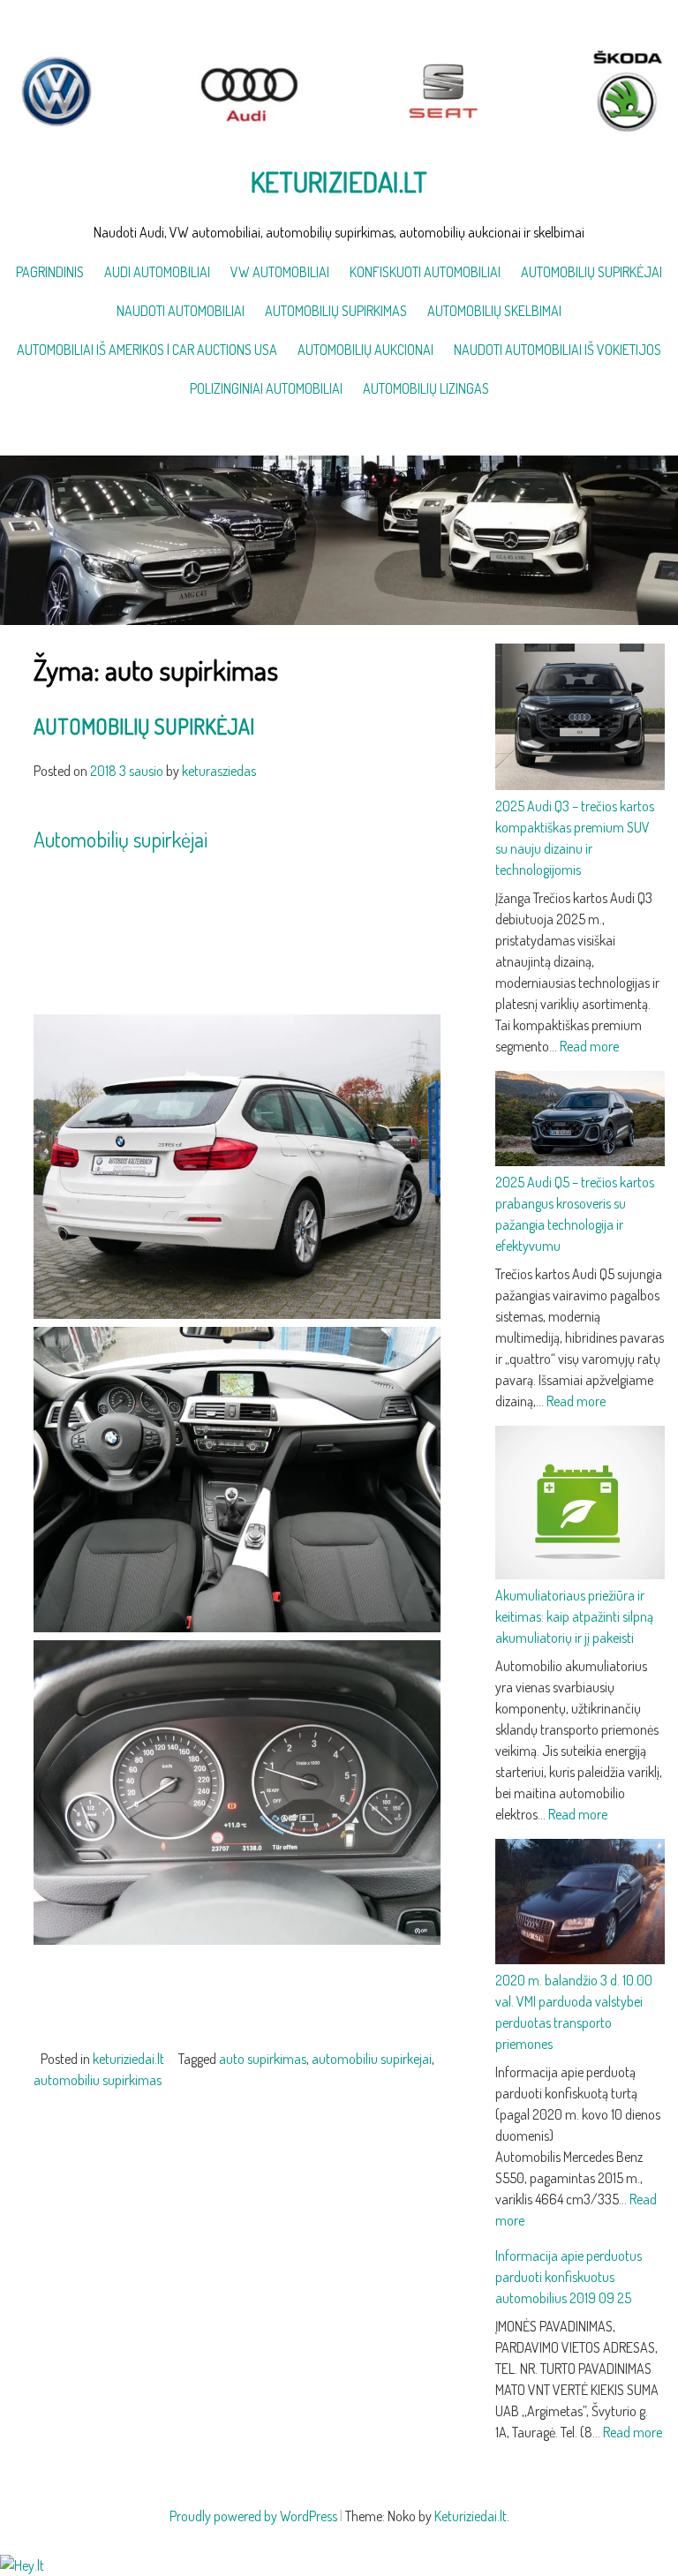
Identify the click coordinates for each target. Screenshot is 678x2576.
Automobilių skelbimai (494, 311)
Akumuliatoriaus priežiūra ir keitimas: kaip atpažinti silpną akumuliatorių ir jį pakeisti (574, 1616)
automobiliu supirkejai (372, 2059)
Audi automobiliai (157, 272)
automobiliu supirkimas (98, 2080)
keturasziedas (219, 771)
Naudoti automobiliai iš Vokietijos (557, 350)
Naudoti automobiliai (181, 311)
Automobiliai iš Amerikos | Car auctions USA (147, 350)
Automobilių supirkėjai (591, 272)
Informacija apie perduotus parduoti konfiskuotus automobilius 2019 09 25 (569, 2277)
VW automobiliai (280, 272)
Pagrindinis (50, 272)
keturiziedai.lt (128, 2059)
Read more (589, 1046)
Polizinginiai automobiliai (266, 388)
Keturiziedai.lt (339, 181)
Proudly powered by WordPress (253, 2516)
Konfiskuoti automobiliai (425, 272)
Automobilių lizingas (426, 388)
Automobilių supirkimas (336, 311)
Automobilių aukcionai (365, 350)
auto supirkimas (263, 2059)
